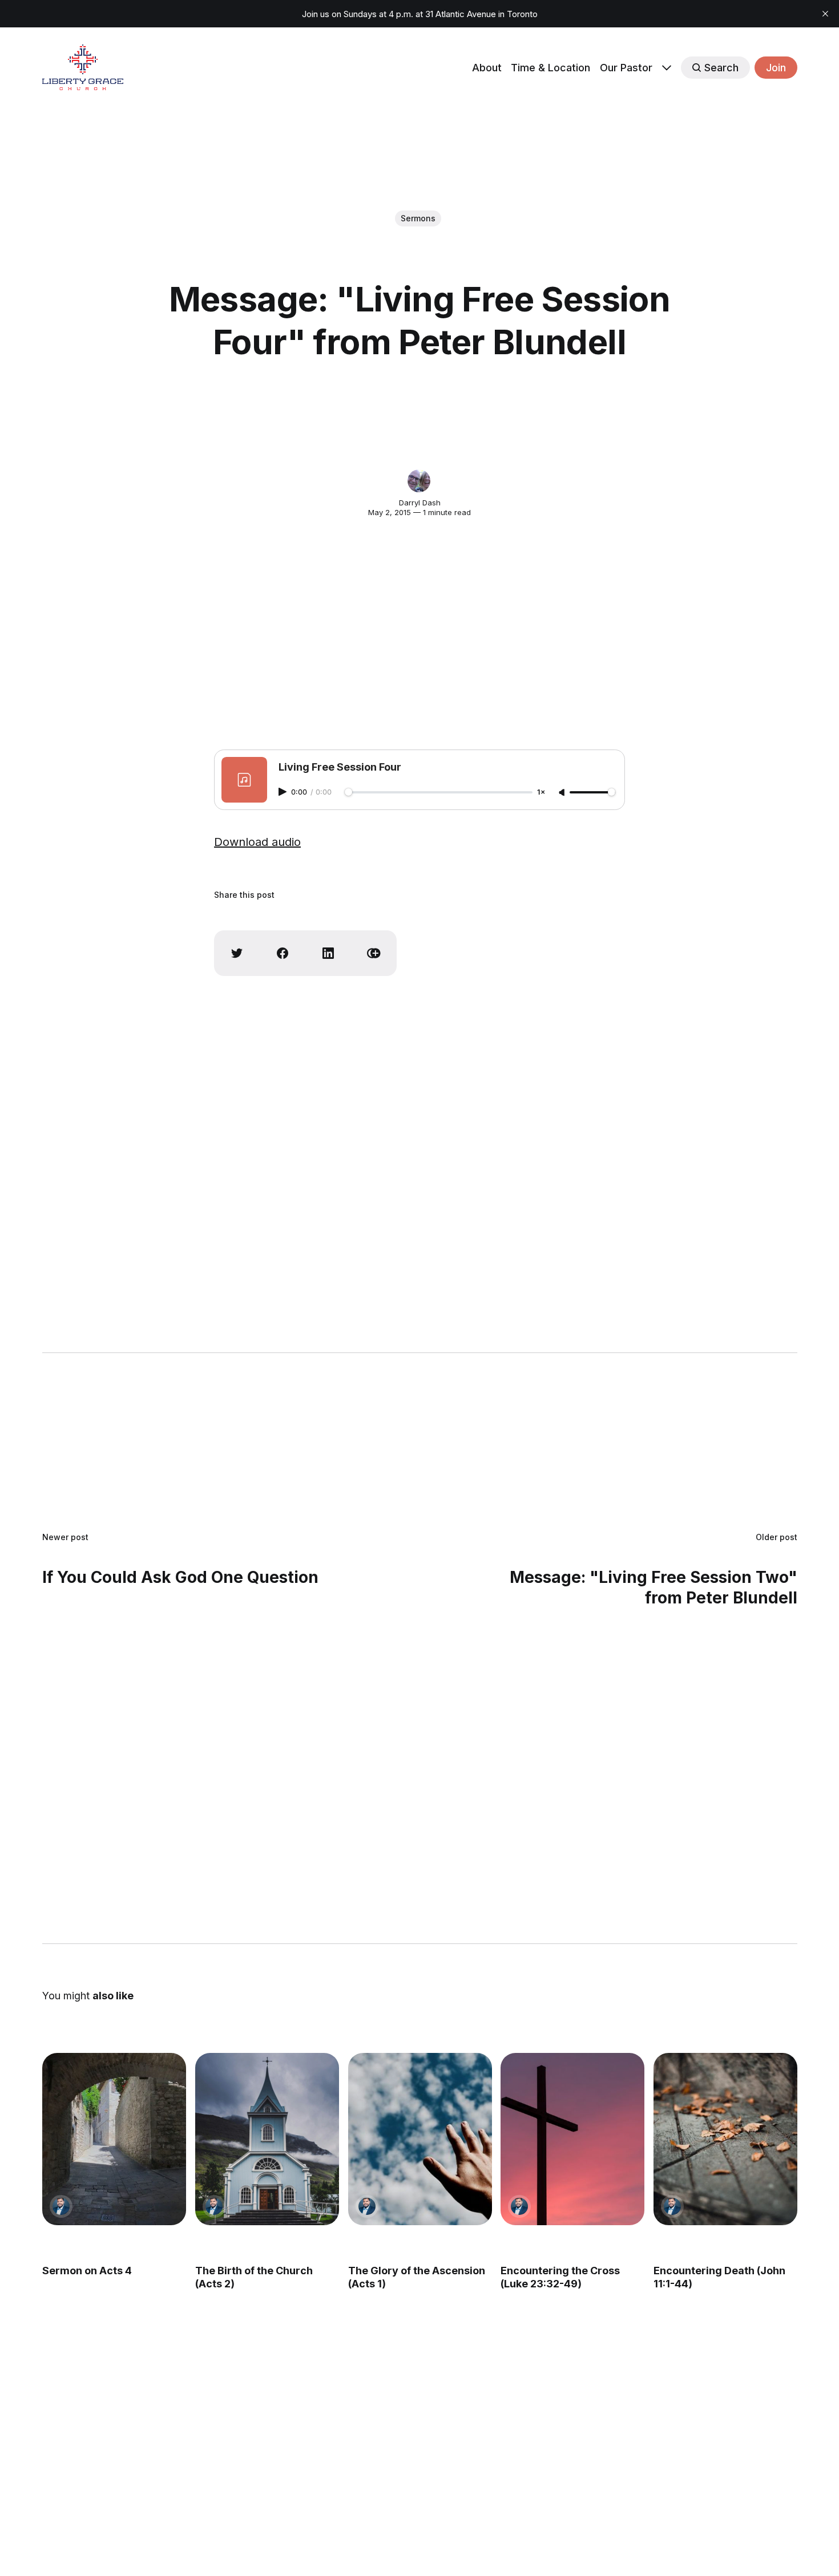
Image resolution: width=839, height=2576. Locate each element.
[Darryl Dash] (419, 481)
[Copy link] (374, 953)
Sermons (418, 218)
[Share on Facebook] (283, 953)
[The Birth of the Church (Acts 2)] (267, 2139)
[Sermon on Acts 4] (114, 2139)
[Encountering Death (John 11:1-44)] (725, 2139)
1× (541, 793)
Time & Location (550, 68)
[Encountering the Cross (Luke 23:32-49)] (572, 2139)
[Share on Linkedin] (328, 953)
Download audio (257, 842)
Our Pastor (626, 68)
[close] (825, 14)
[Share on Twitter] (237, 953)
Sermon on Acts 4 (87, 2271)
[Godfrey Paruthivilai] (61, 2206)
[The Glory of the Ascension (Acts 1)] (419, 2139)
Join (776, 68)
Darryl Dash (420, 503)
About (487, 68)
